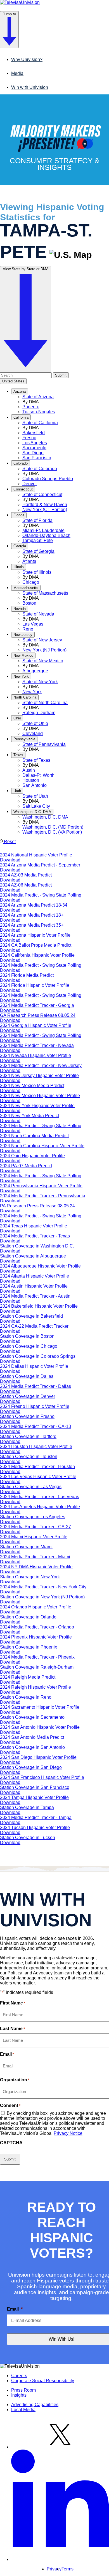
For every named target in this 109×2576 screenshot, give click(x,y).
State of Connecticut (42, 495)
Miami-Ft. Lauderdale (43, 530)
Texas (18, 755)
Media (17, 73)
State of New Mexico (43, 661)
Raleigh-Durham (39, 713)
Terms (67, 2569)
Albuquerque (35, 671)
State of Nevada (38, 614)
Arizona (20, 391)
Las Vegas (33, 624)
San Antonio (35, 785)
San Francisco (37, 458)
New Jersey (23, 635)
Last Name (12, 2029)
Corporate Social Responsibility (43, 2381)
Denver (30, 484)
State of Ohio (35, 723)
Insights (19, 2395)
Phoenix (31, 407)
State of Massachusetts (45, 593)
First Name (13, 2003)
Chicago (31, 582)
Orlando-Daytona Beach (46, 535)
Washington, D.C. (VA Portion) (52, 832)
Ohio (17, 718)
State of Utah (35, 796)
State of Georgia (38, 551)
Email (7, 2054)
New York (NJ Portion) (44, 650)
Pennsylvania (24, 739)
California (21, 417)
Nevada (20, 609)
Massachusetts (26, 588)
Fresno (29, 438)
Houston (31, 780)
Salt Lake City (36, 806)
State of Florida (37, 520)
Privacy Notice (68, 2133)
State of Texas (36, 760)
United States (13, 381)
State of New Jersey (42, 640)
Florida (19, 515)
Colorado (21, 463)
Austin (29, 770)
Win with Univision (30, 87)
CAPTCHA (11, 2143)
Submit (61, 375)
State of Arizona (38, 397)
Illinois (19, 567)
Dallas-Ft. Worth (38, 775)
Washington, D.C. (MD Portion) (53, 827)
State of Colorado (40, 469)
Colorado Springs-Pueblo (48, 479)
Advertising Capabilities (35, 2405)
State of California (40, 423)
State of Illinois (37, 572)
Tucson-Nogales (39, 412)
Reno (28, 629)
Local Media (23, 2410)
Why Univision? (27, 59)
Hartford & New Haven (45, 505)
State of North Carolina (45, 703)
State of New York (40, 682)
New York (21, 676)
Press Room (23, 2390)
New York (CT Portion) (45, 510)
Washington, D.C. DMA (32, 812)
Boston (29, 603)
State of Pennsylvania (44, 744)
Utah (17, 791)
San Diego (33, 453)
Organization (15, 2080)
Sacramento (34, 448)
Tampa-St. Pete (38, 540)
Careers (19, 2376)
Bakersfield (34, 433)
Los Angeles (35, 443)
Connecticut (23, 489)
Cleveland (33, 733)
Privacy (54, 2569)
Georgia (20, 546)
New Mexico (23, 655)
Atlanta (29, 561)
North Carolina (25, 697)
